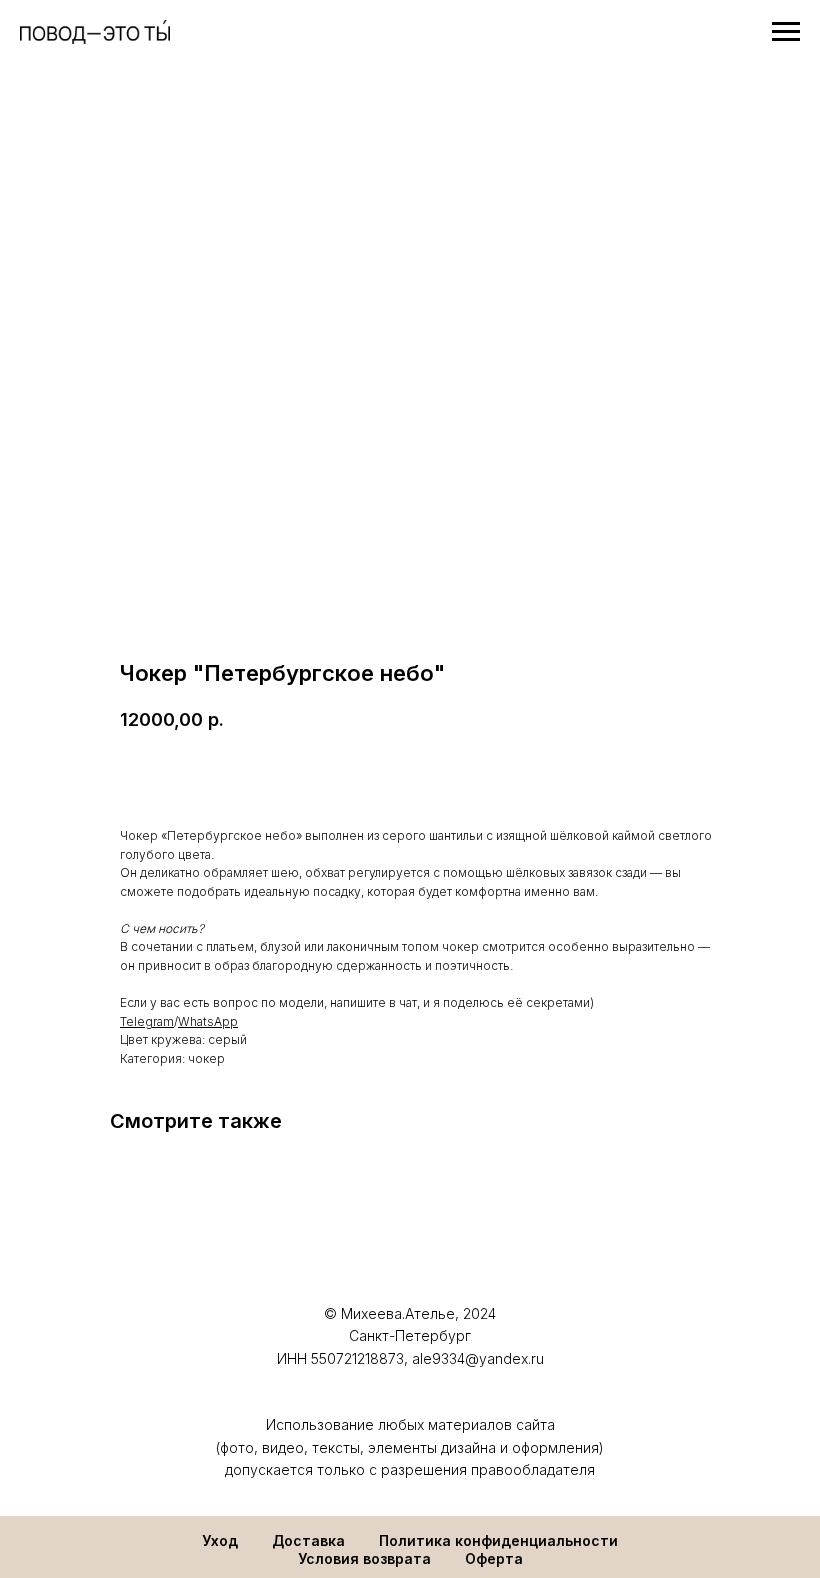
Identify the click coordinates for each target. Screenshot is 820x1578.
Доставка (308, 1540)
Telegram (147, 1021)
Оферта (494, 1558)
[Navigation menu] (786, 32)
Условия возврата (364, 1558)
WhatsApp (208, 1021)
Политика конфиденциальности (498, 1540)
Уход (220, 1540)
